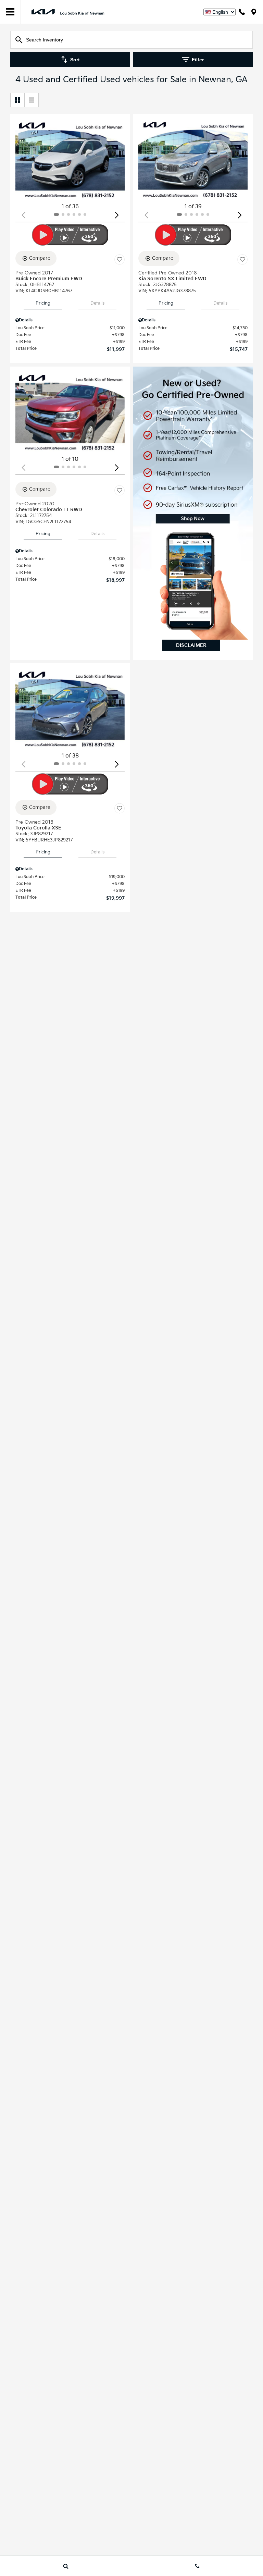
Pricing (43, 303)
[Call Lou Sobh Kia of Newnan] (242, 12)
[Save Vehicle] (120, 259)
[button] (117, 215)
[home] (68, 11)
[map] (254, 12)
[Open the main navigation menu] (10, 12)
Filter (198, 60)
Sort (75, 60)
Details (97, 303)
